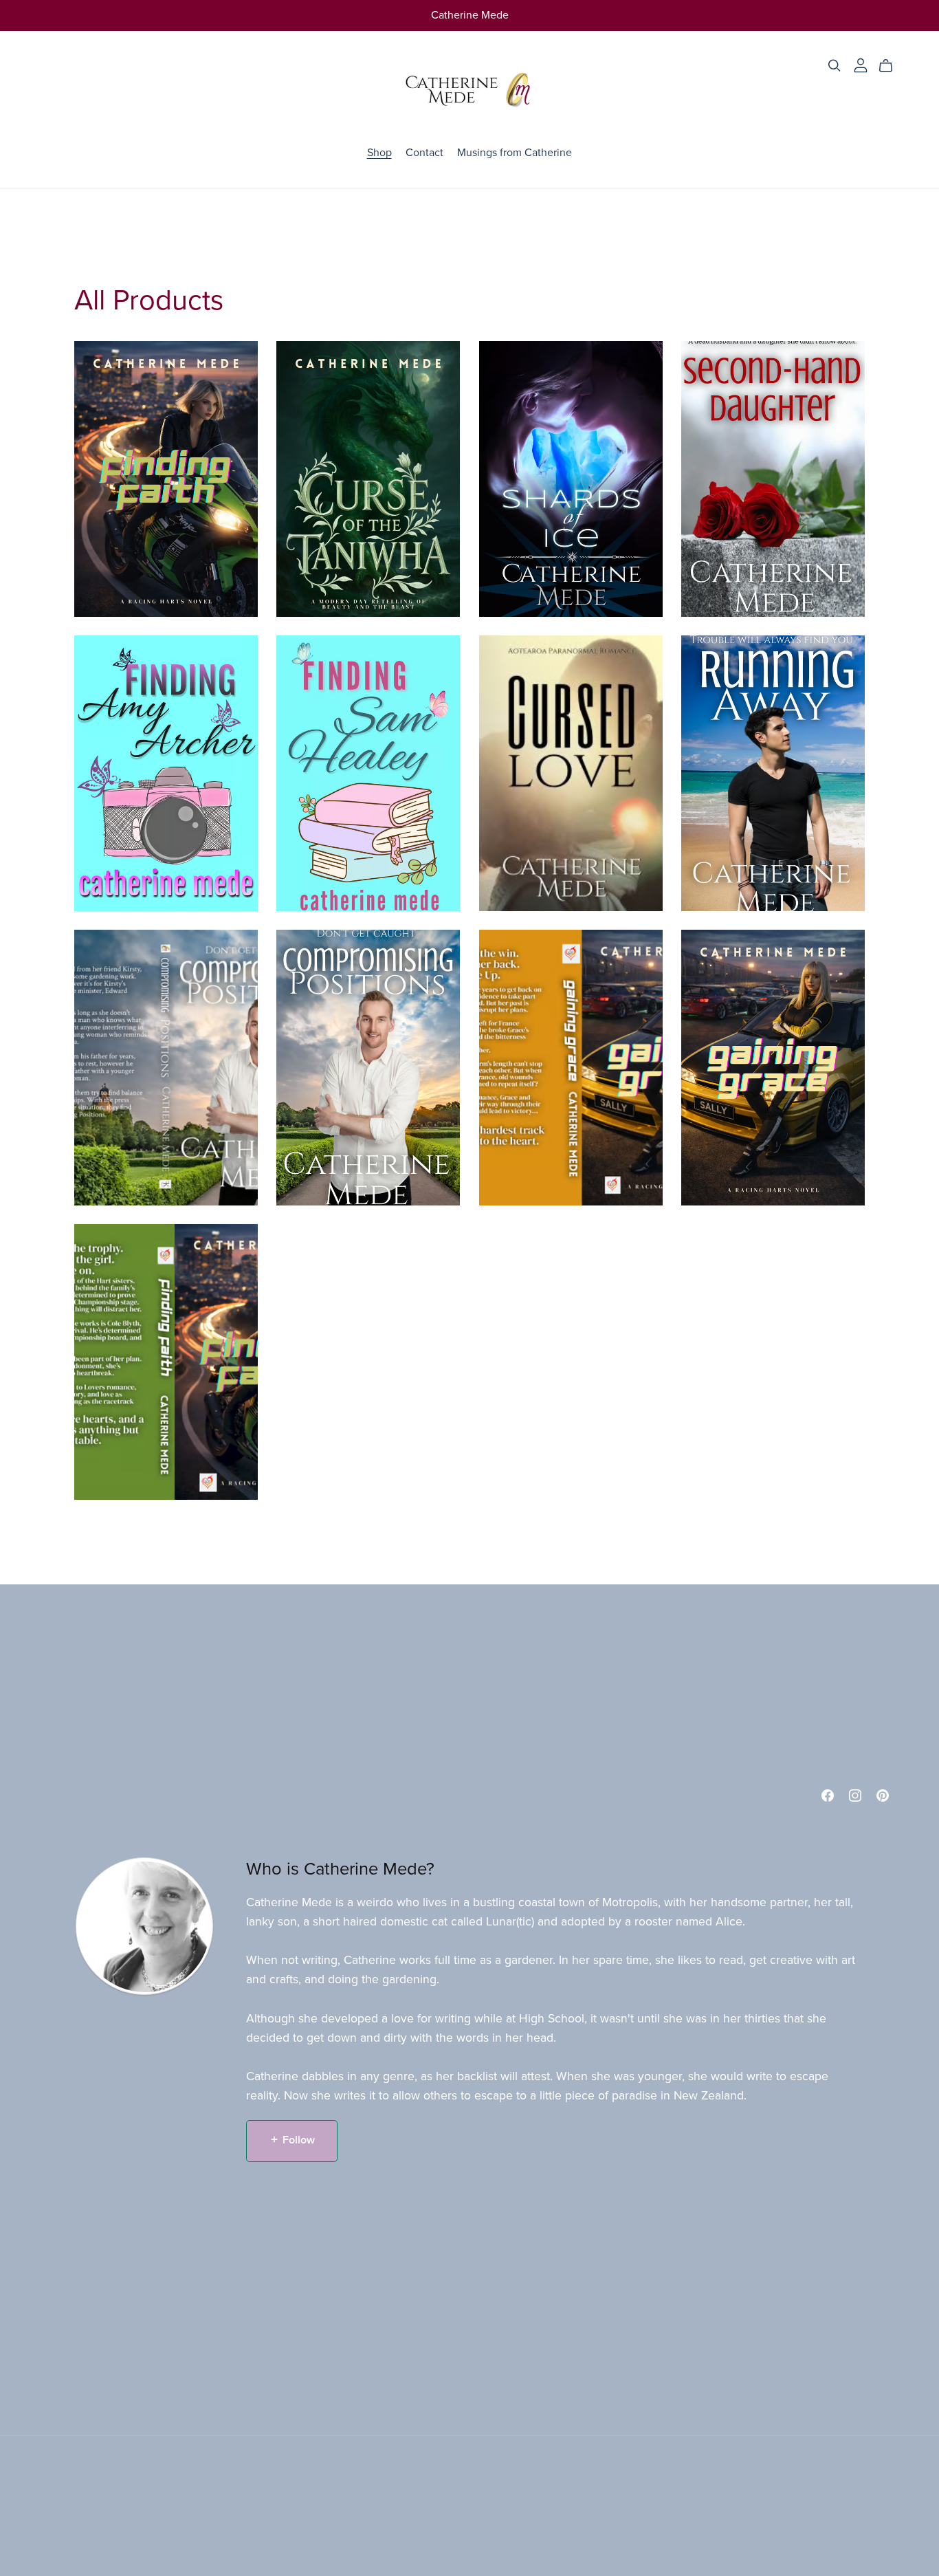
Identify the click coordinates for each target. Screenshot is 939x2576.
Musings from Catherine (515, 153)
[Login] (861, 65)
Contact (424, 153)
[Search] (835, 66)
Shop (379, 153)
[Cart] (891, 66)
